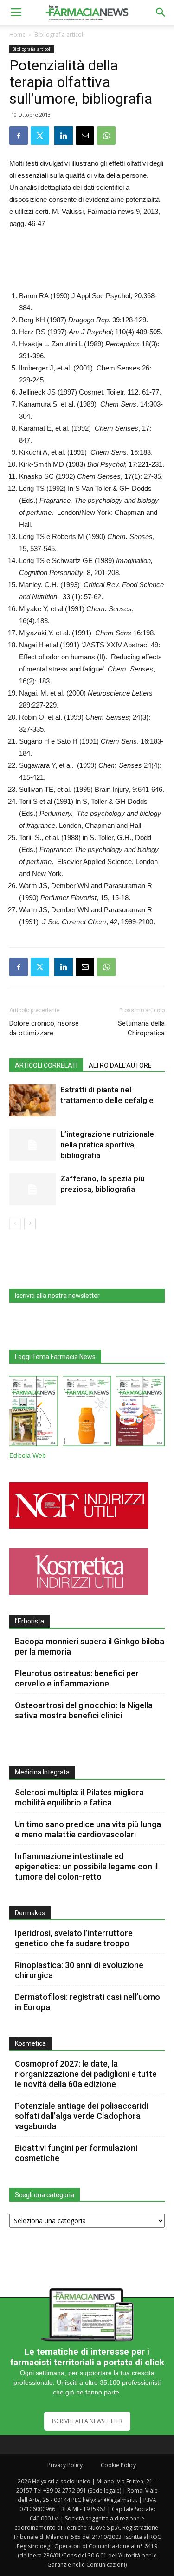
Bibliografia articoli (59, 34)
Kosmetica (30, 2043)
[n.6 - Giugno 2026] (87, 1413)
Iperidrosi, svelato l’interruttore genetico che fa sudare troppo (74, 1938)
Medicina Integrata (42, 1772)
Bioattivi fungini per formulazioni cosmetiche (76, 2153)
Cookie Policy (118, 2465)
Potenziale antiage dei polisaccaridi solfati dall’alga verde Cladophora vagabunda (81, 2116)
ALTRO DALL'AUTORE (120, 1065)
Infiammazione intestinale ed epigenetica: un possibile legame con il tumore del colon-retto (86, 1866)
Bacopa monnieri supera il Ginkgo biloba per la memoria (90, 1646)
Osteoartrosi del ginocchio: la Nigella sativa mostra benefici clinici (84, 1710)
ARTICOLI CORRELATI (46, 1065)
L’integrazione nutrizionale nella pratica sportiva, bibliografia (107, 1145)
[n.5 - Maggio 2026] (140, 1413)
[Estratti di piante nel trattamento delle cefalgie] (32, 1100)
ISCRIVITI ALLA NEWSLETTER (87, 2421)
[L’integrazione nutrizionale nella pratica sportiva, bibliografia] (32, 1145)
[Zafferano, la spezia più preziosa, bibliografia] (32, 1189)
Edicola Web (28, 1456)
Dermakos (30, 1913)
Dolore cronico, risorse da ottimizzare (44, 1028)
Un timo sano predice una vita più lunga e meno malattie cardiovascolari (88, 1829)
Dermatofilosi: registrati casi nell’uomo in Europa (87, 2002)
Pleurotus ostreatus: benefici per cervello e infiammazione (77, 1678)
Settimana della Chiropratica (141, 1028)
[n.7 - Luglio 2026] (34, 1413)
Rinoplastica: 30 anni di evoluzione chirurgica (79, 1970)
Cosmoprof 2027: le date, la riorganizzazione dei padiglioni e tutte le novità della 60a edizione (86, 2074)
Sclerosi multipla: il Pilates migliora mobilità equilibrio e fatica (79, 1797)
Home (17, 34)
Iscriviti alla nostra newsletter (57, 1296)
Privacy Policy (65, 2465)
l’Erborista (29, 1621)
